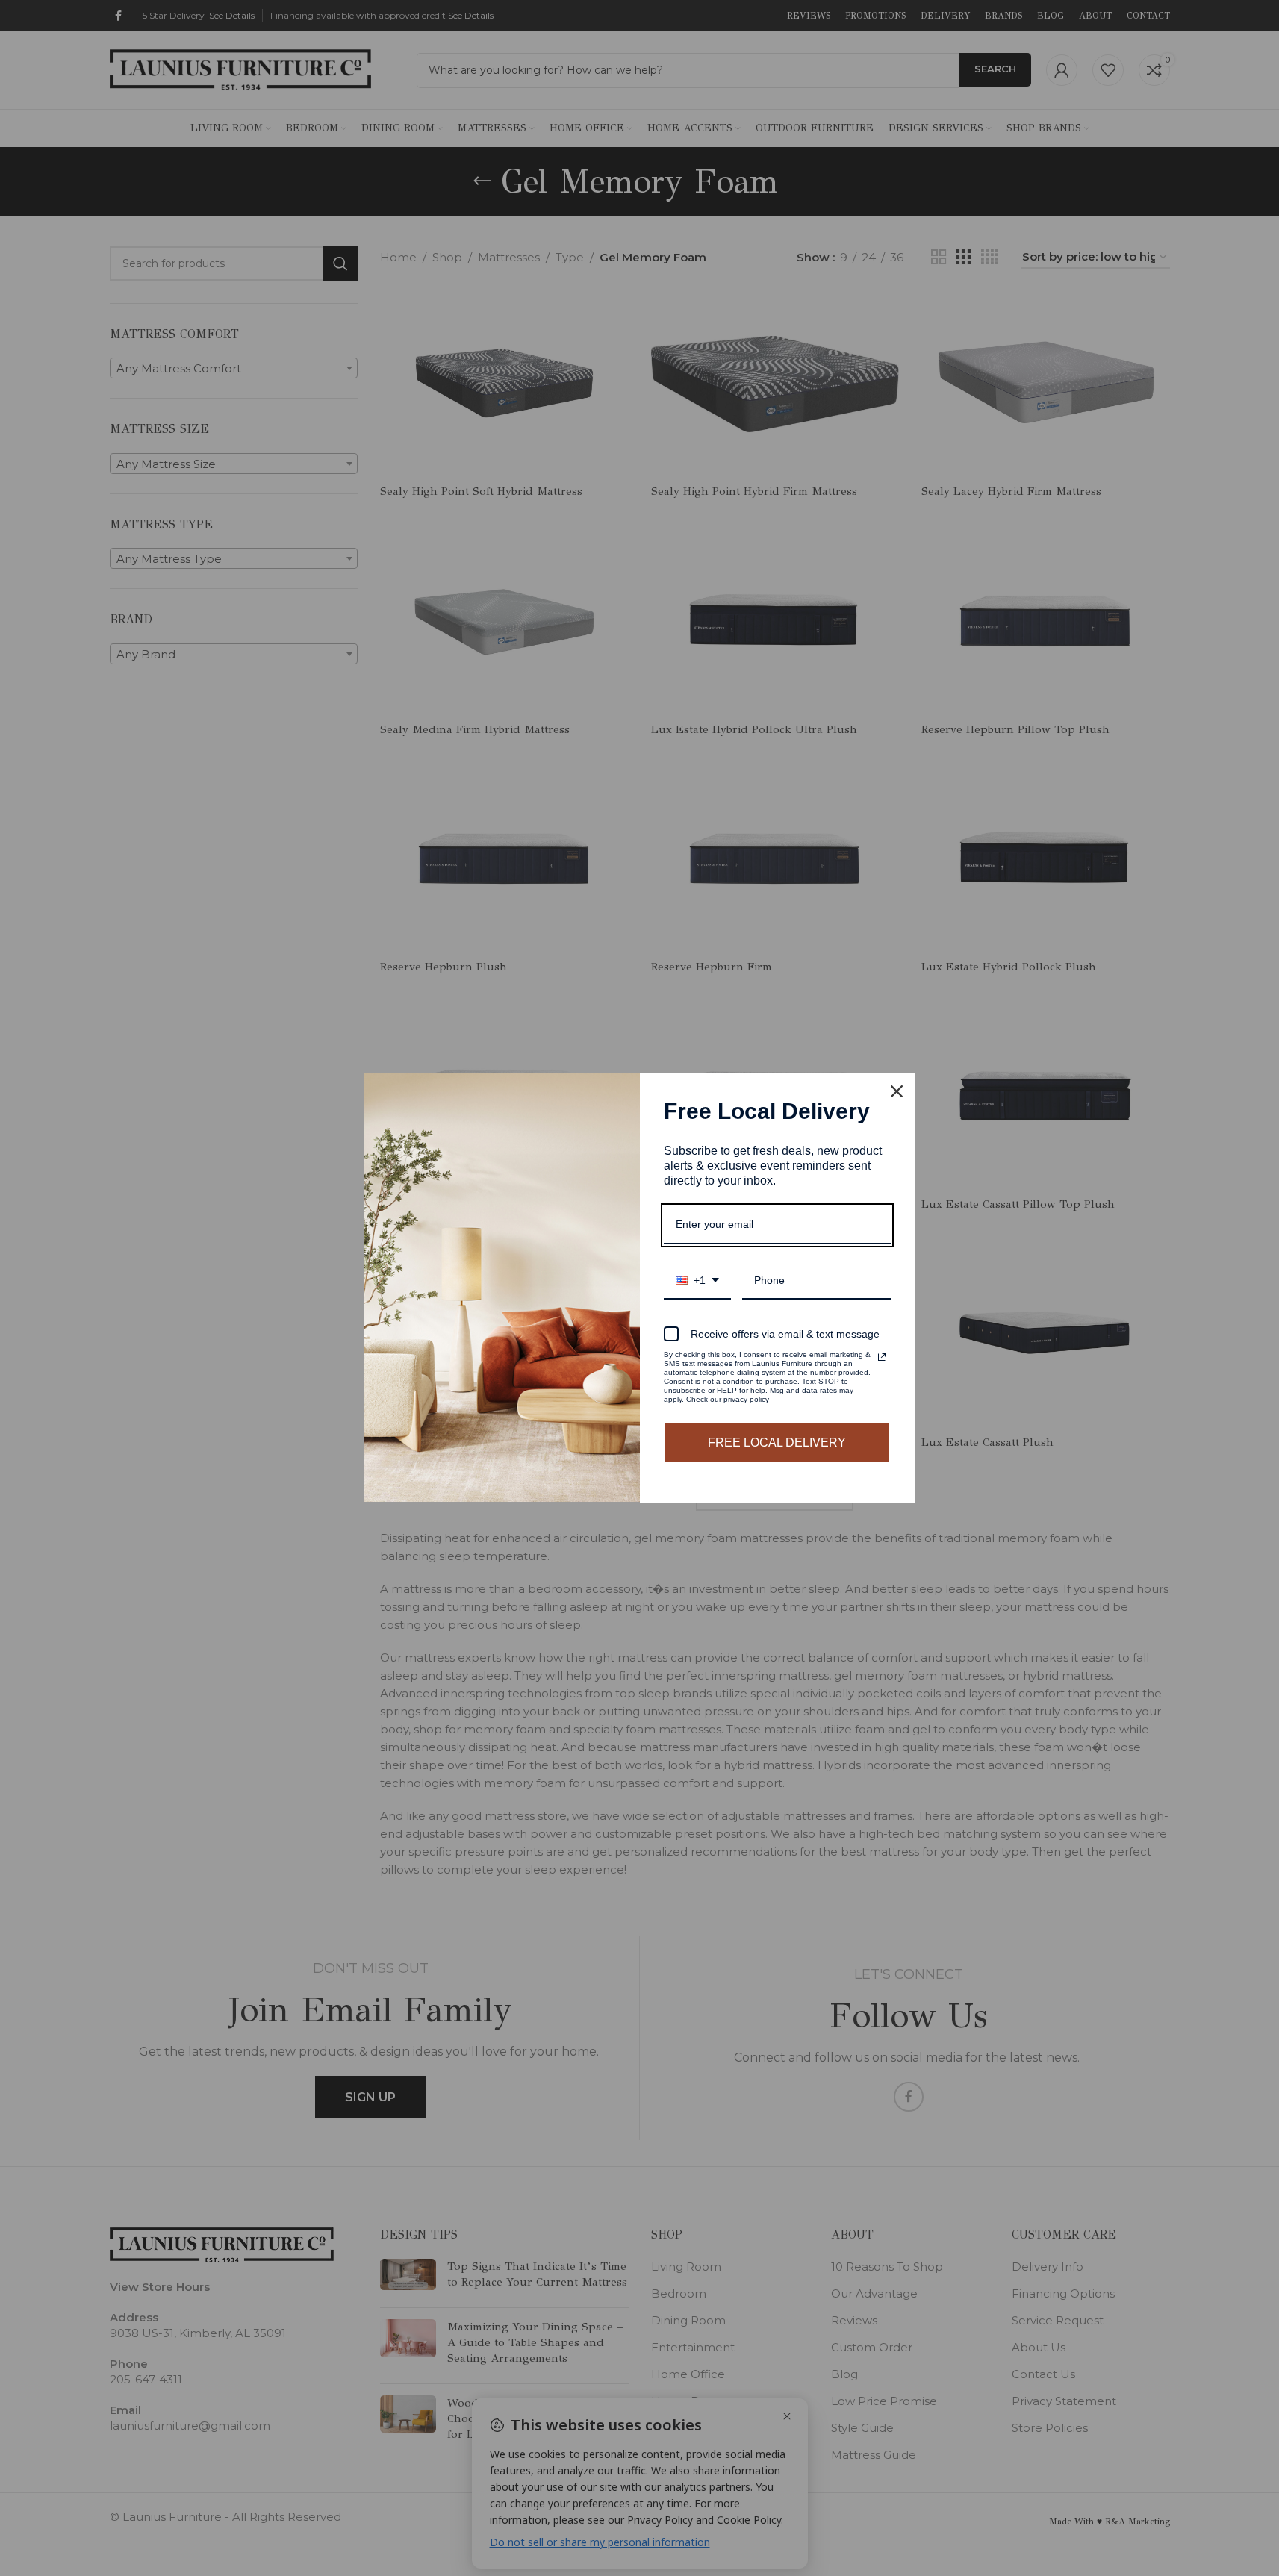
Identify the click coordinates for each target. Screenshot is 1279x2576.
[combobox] (697, 1281)
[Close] (897, 1091)
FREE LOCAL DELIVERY (777, 1443)
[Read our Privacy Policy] (882, 1357)
